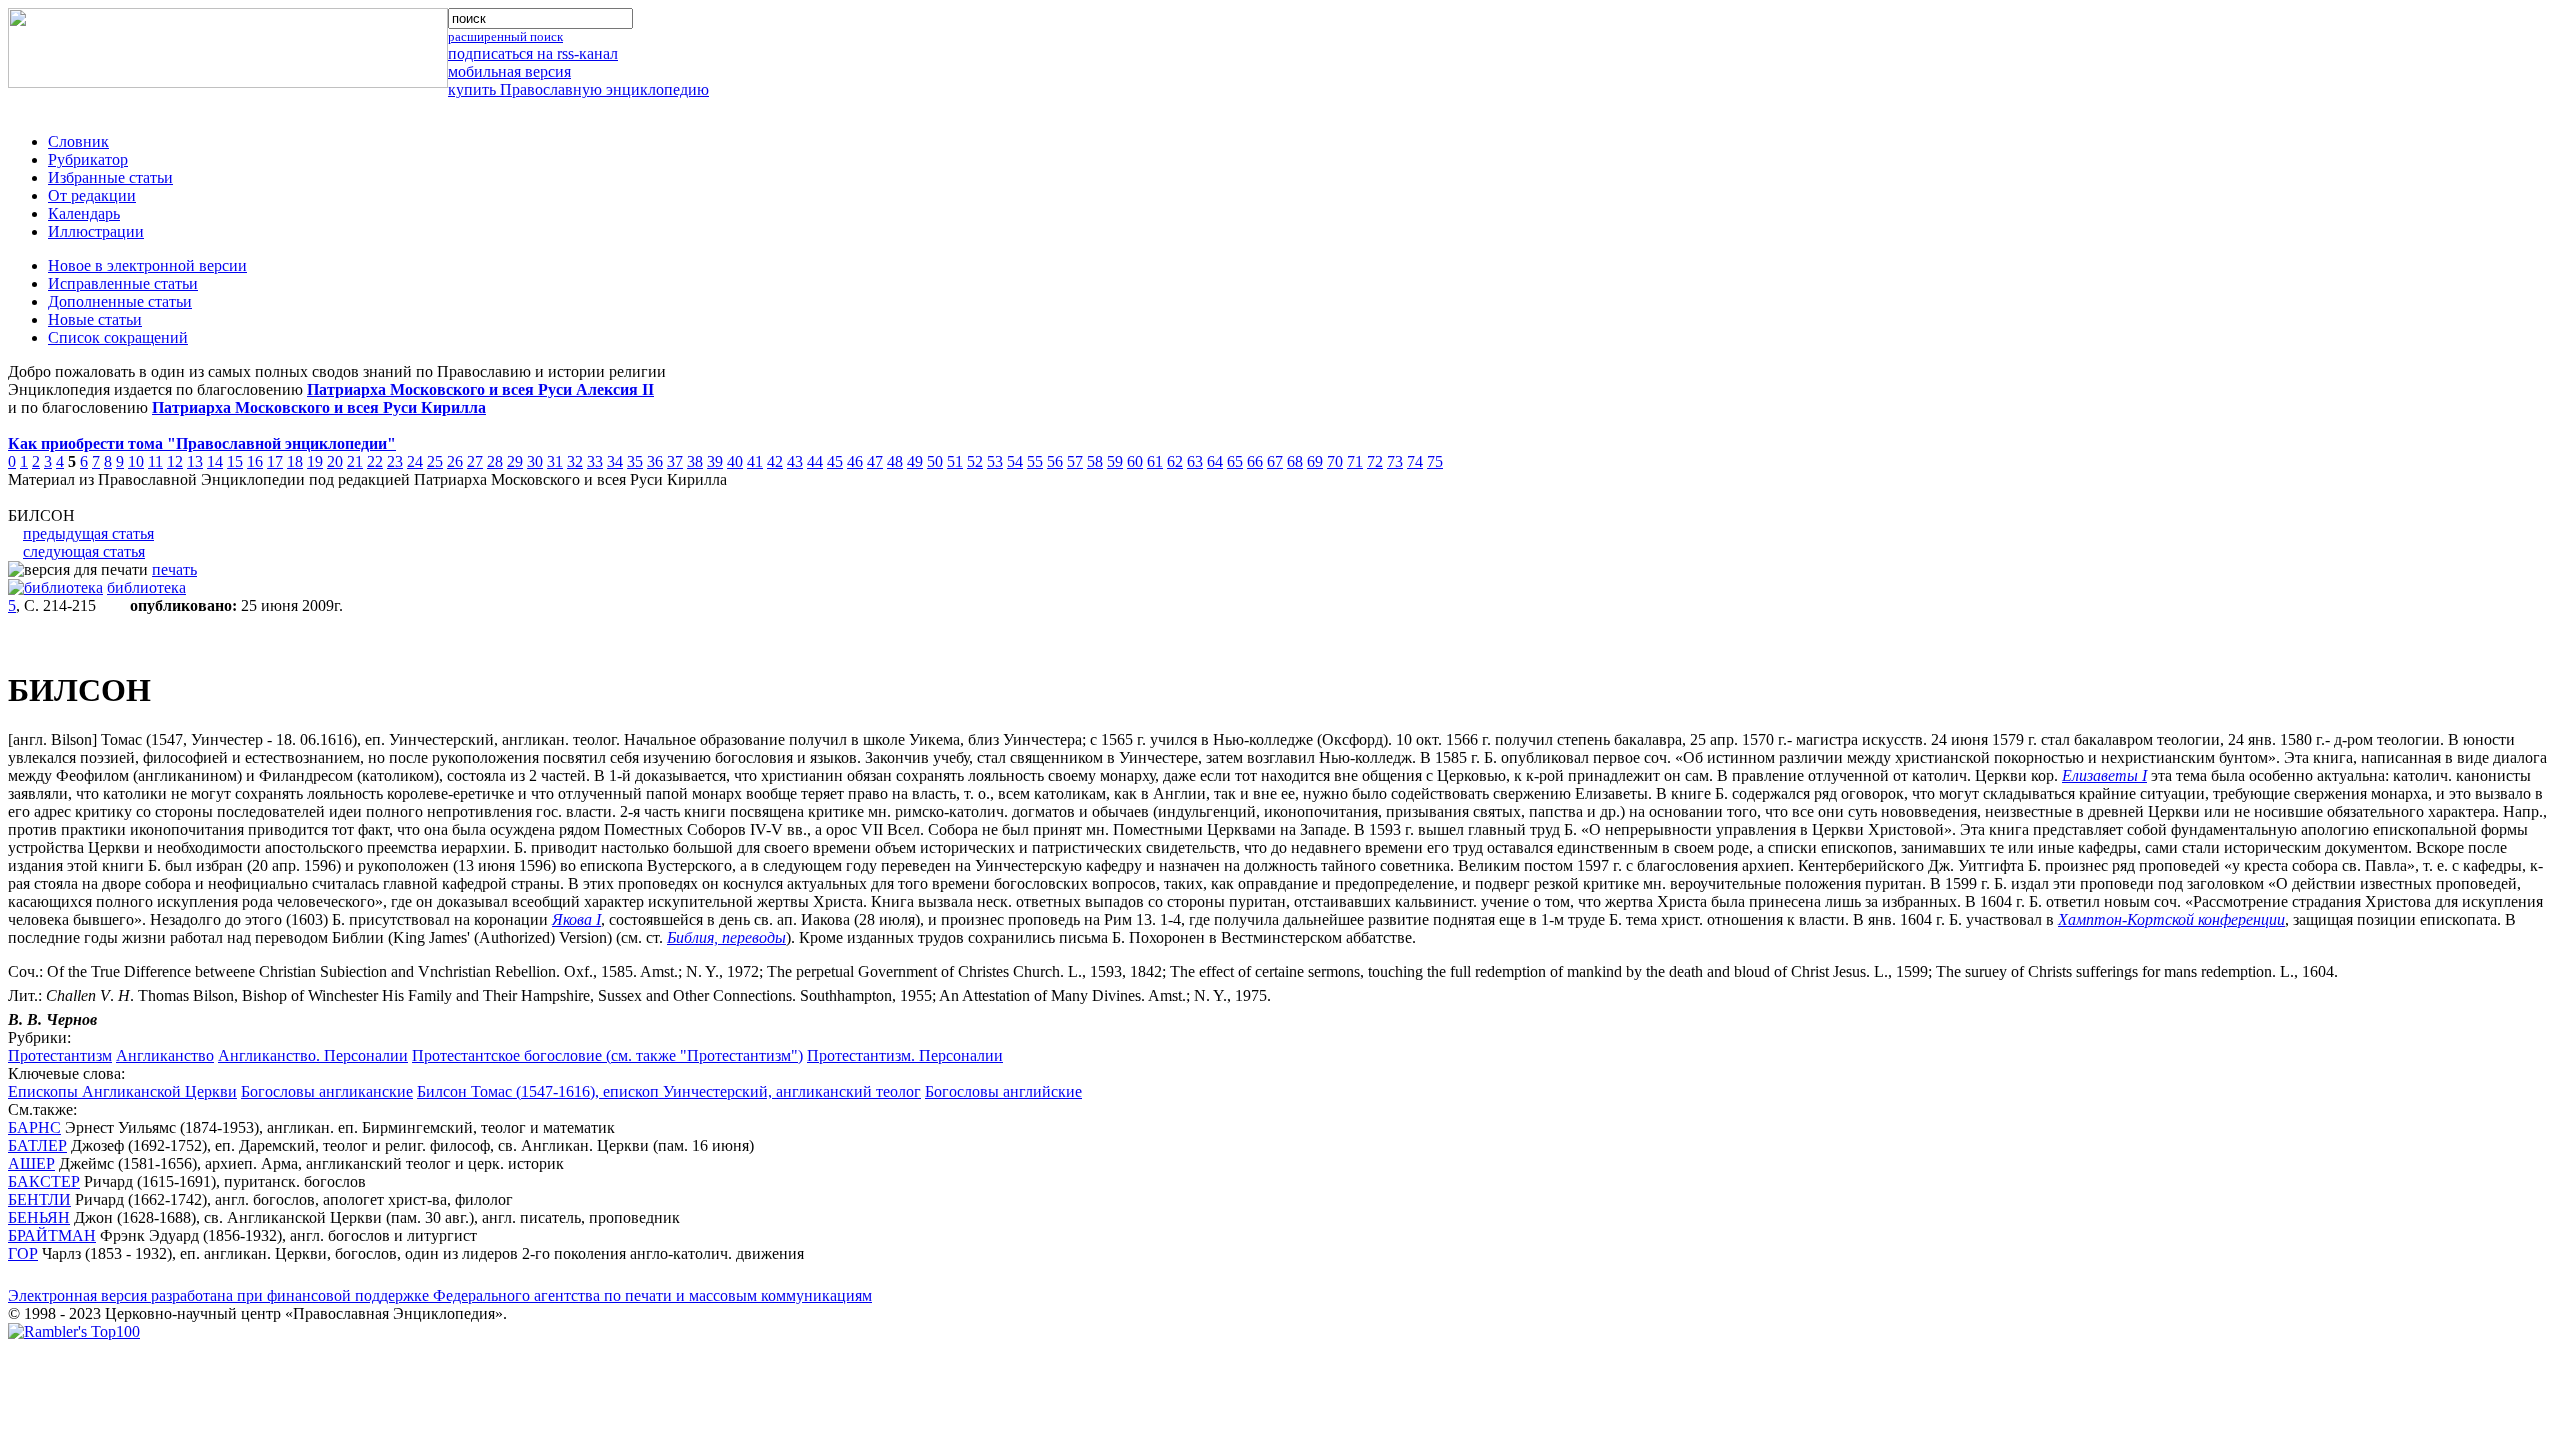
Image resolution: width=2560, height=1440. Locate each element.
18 (295, 461)
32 (575, 461)
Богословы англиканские (327, 1091)
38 (695, 461)
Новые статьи (95, 319)
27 (475, 461)
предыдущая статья (88, 533)
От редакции (92, 195)
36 (655, 461)
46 (855, 461)
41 (755, 461)
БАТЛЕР (37, 1145)
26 (455, 461)
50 (935, 461)
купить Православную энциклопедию (578, 89)
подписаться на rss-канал (533, 53)
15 (235, 461)
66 (1255, 461)
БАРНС (34, 1127)
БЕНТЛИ (39, 1199)
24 (415, 461)
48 (895, 461)
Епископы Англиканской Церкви (122, 1091)
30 (535, 461)
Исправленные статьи (123, 283)
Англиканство (165, 1055)
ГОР (23, 1253)
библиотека (146, 587)
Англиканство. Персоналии (313, 1055)
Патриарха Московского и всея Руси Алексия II (480, 389)
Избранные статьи (110, 177)
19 (315, 461)
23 (395, 461)
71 (1355, 461)
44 (815, 461)
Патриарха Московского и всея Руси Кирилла (319, 407)
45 (835, 461)
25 (435, 461)
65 (1235, 461)
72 (1375, 461)
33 (595, 461)
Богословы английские (1003, 1091)
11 (155, 461)
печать (174, 569)
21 (355, 461)
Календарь (84, 213)
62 (1175, 461)
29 (515, 461)
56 (1055, 461)
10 (136, 461)
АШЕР (31, 1163)
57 (1075, 461)
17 (275, 461)
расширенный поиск (505, 36)
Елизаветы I (2104, 775)
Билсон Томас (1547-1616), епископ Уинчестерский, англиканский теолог (669, 1091)
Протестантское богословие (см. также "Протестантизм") (607, 1055)
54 (1015, 461)
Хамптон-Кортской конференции (2171, 919)
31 (555, 461)
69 (1315, 461)
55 (1035, 461)
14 (215, 461)
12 (175, 461)
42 (775, 461)
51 (955, 461)
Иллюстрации (96, 231)
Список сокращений (118, 337)
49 (915, 461)
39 (715, 461)
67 (1275, 461)
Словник (78, 141)
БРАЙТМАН (52, 1235)
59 (1115, 461)
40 (735, 461)
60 (1135, 461)
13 (195, 461)
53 (995, 461)
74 (1415, 461)
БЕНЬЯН (39, 1217)
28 (495, 461)
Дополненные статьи (120, 301)
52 (975, 461)
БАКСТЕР (44, 1181)
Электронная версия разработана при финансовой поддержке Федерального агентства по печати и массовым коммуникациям (440, 1295)
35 (635, 461)
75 (1435, 461)
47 (875, 461)
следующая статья (84, 551)
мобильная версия (509, 71)
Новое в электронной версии (147, 265)
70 (1335, 461)
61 (1155, 461)
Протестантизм (60, 1055)
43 (795, 461)
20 (335, 461)
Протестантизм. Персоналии (905, 1055)
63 (1195, 461)
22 (375, 461)
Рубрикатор (88, 159)
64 (1215, 461)
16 (255, 461)
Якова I (576, 919)
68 (1295, 461)
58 (1095, 461)
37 (675, 461)
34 (615, 461)
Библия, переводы (726, 937)
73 (1395, 461)
